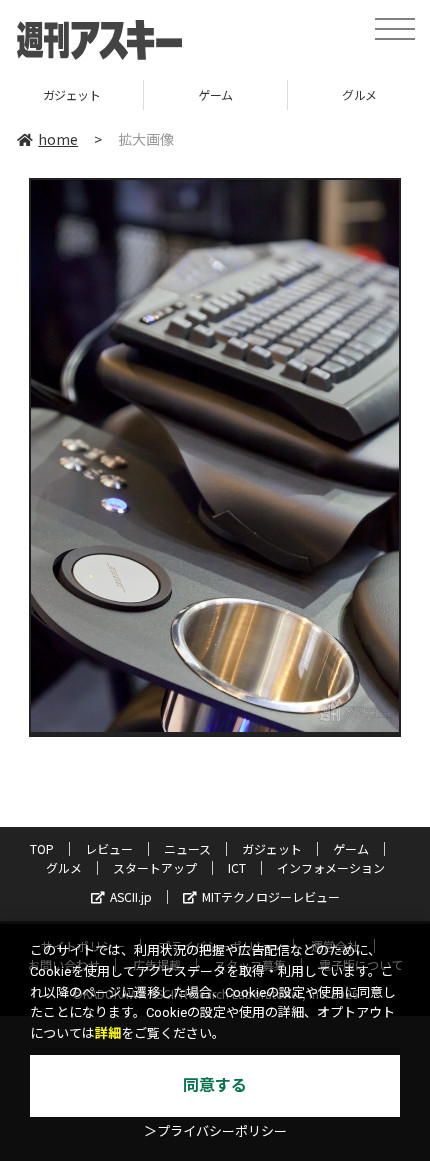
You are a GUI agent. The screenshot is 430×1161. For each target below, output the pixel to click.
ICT (237, 867)
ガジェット (72, 94)
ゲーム (215, 94)
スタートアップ (155, 867)
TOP (42, 848)
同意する (215, 1085)
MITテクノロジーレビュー (271, 896)
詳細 (108, 1033)
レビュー (109, 848)
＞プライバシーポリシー (215, 1131)
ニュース (187, 848)
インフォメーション (331, 867)
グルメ (64, 867)
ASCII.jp (131, 896)
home (58, 139)
